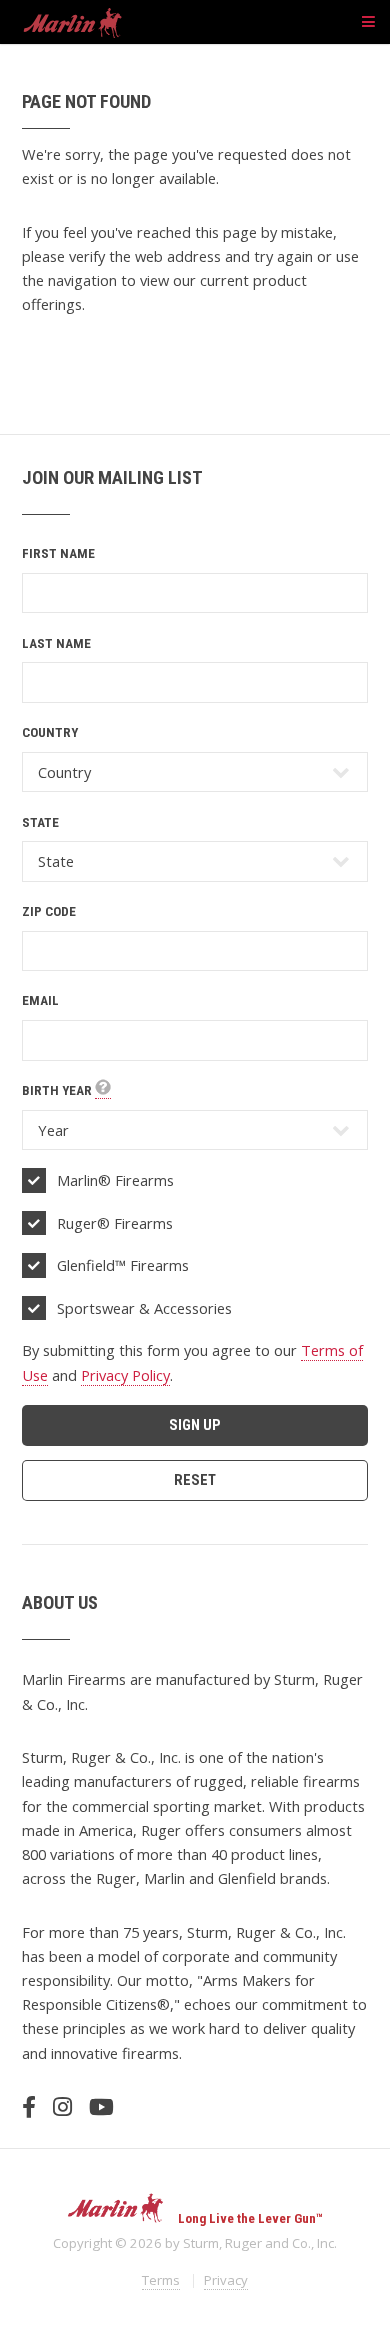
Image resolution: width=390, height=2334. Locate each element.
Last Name (56, 643)
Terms (161, 2280)
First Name (58, 553)
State (40, 822)
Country (50, 732)
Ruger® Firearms (115, 1223)
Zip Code (49, 911)
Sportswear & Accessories (144, 1308)
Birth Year (58, 1090)
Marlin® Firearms (115, 1180)
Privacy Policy (125, 1375)
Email (40, 1000)
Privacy (226, 2280)
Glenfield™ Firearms (123, 1265)
